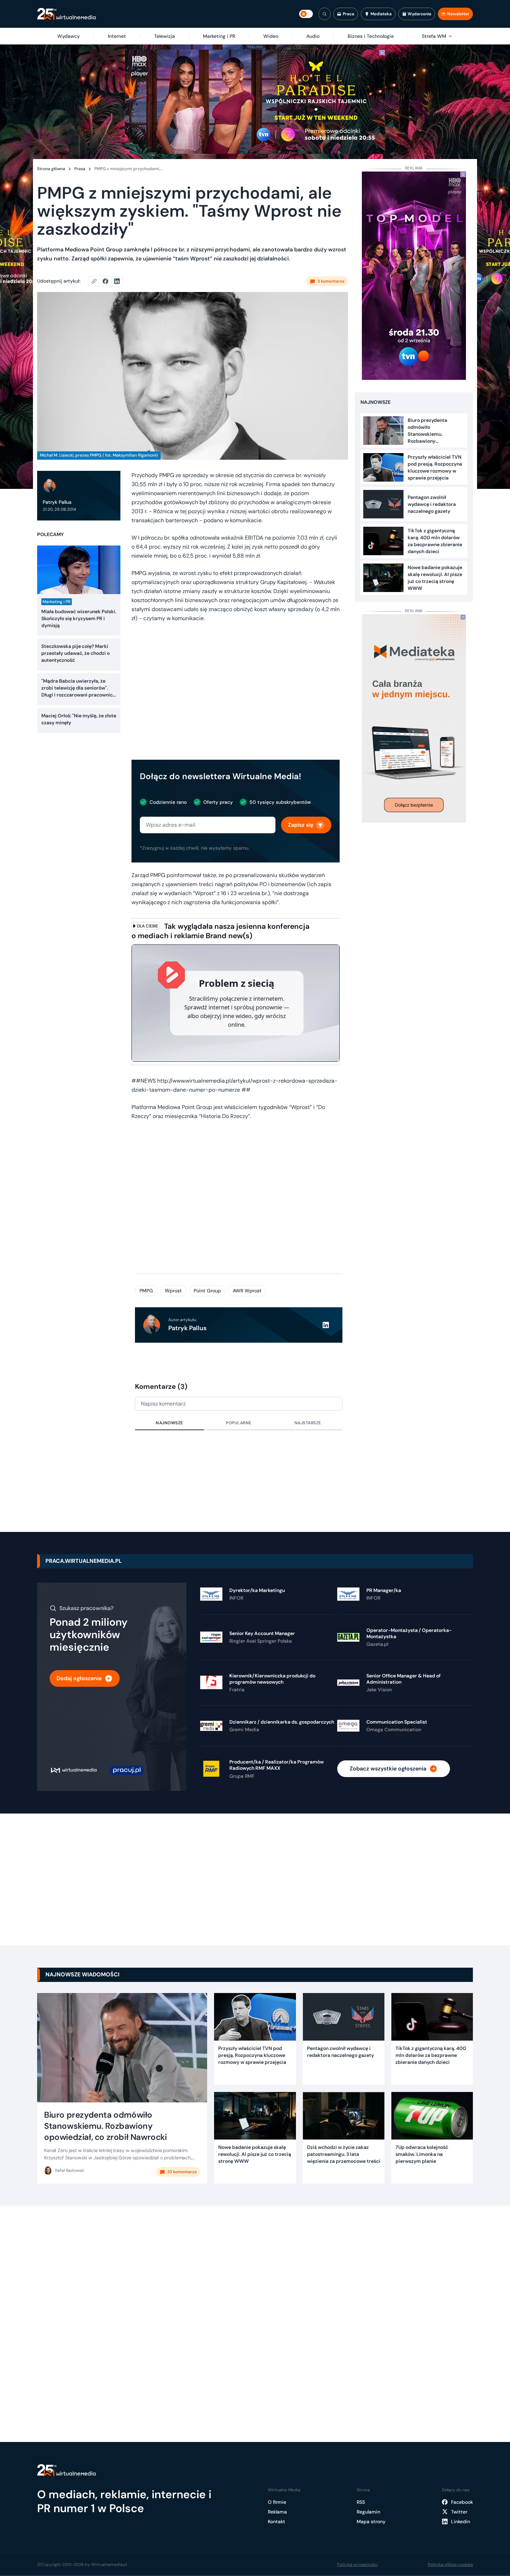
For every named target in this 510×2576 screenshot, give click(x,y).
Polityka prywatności (357, 2565)
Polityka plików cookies (450, 2565)
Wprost (173, 1291)
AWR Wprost (247, 1291)
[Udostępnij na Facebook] (108, 281)
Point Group (207, 1291)
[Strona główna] (66, 14)
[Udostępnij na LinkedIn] (117, 281)
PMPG (146, 1291)
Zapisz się (301, 825)
